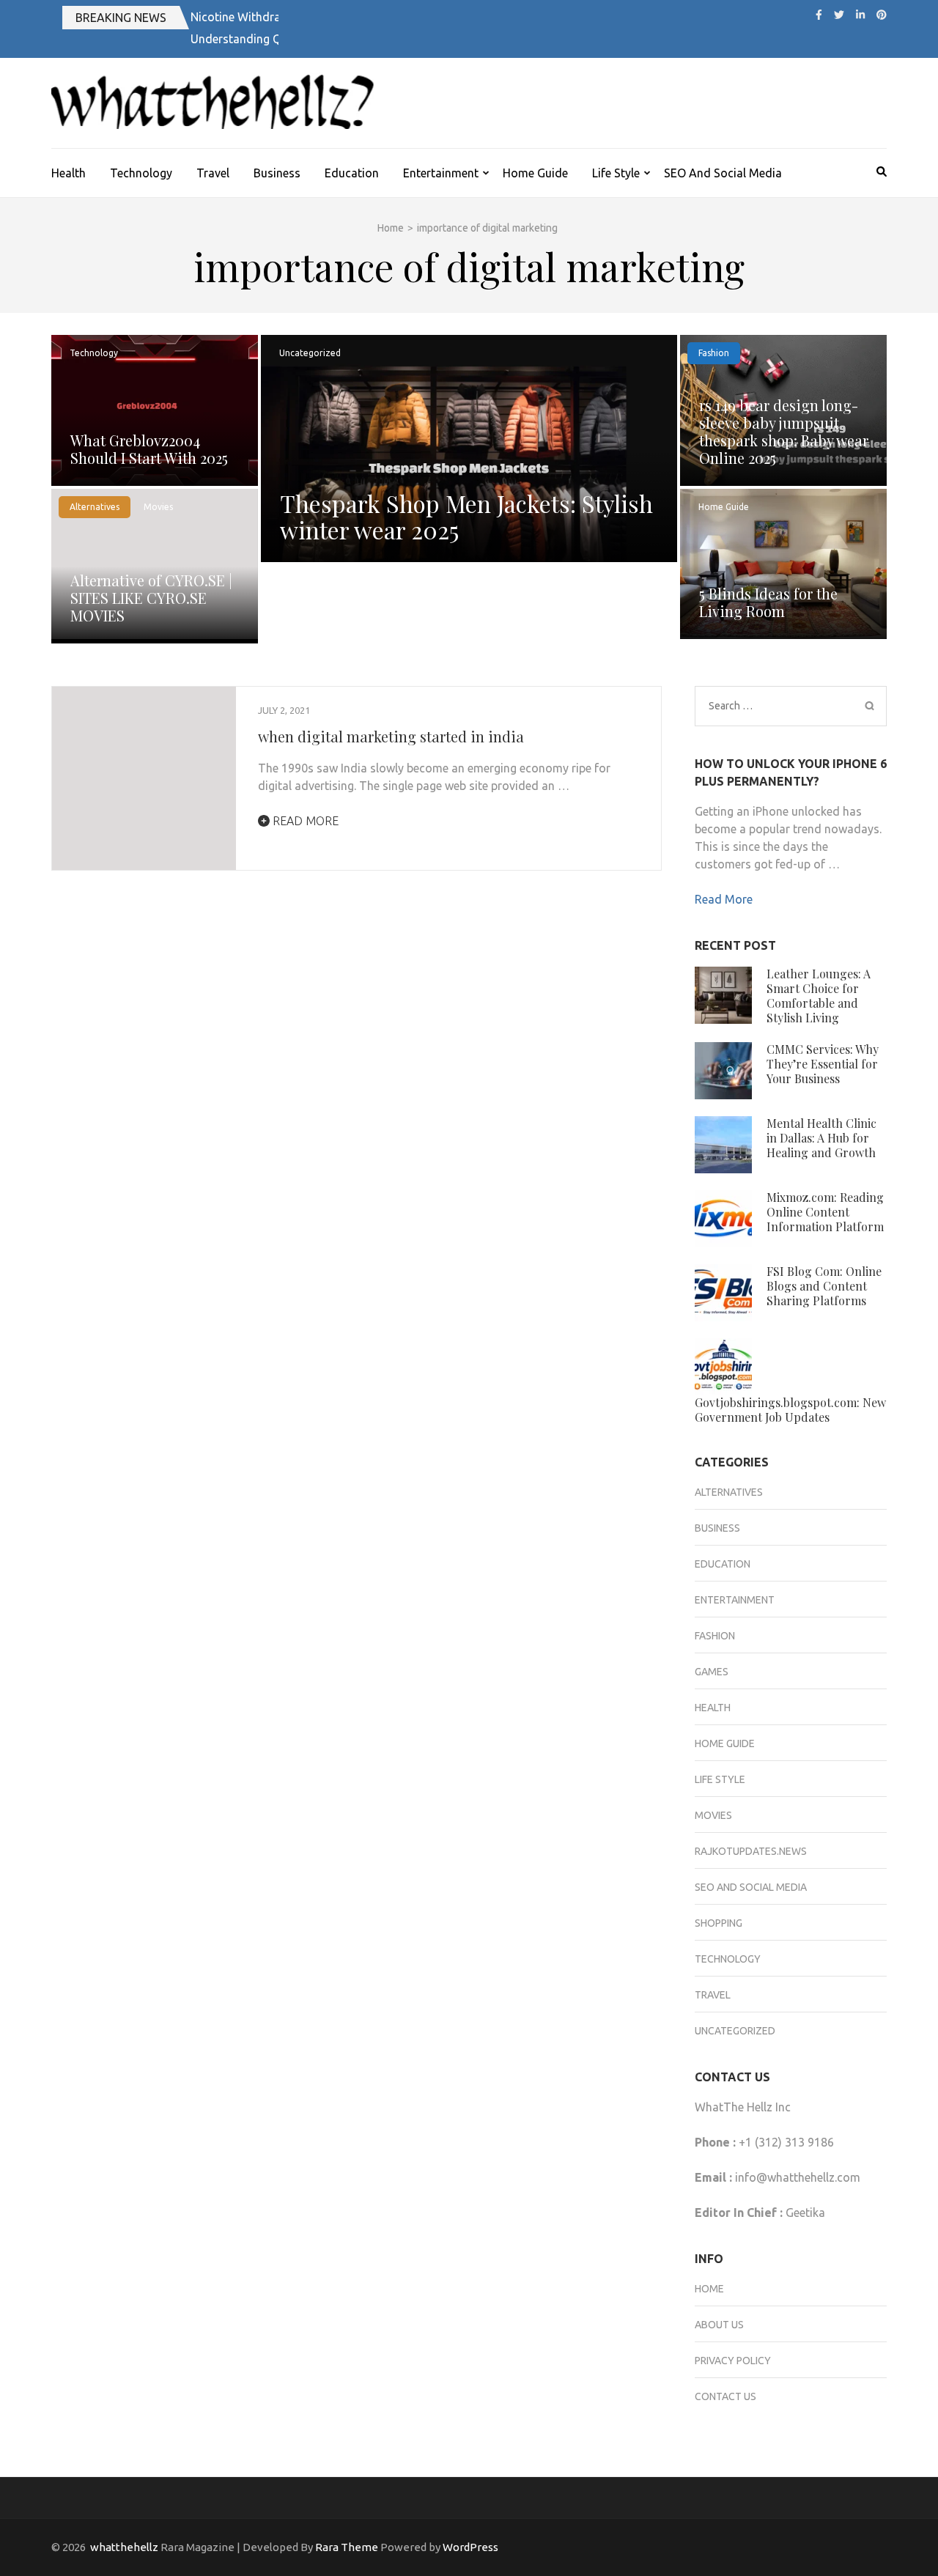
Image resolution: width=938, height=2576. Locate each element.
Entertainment (441, 173)
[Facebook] (819, 15)
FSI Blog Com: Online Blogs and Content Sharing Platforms (824, 1286)
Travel (213, 173)
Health (69, 173)
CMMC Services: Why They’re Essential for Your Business (823, 1064)
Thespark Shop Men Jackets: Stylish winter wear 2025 (466, 516)
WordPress (470, 2547)
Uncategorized (310, 353)
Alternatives (95, 507)
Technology (141, 173)
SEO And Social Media (723, 173)
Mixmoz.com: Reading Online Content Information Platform (825, 1212)
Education (352, 173)
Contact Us (725, 2396)
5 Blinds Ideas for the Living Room (768, 602)
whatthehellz (124, 2547)
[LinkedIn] (860, 15)
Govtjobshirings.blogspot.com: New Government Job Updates (790, 1410)
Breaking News (121, 18)
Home (709, 2289)
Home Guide (535, 173)
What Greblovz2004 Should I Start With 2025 (149, 449)
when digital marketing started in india (391, 736)
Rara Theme (347, 2547)
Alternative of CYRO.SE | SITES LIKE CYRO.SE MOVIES (151, 598)
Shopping (719, 1923)
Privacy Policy (733, 2361)
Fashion (714, 353)
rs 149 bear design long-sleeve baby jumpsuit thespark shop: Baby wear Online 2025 (784, 431)
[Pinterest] (882, 15)
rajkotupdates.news (751, 1851)
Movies (158, 507)
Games (712, 1672)
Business (277, 173)
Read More (304, 821)
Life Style (616, 173)
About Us (719, 2325)
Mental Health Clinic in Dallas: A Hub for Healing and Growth (821, 1138)
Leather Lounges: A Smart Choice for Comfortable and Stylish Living (819, 996)
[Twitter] (839, 15)
